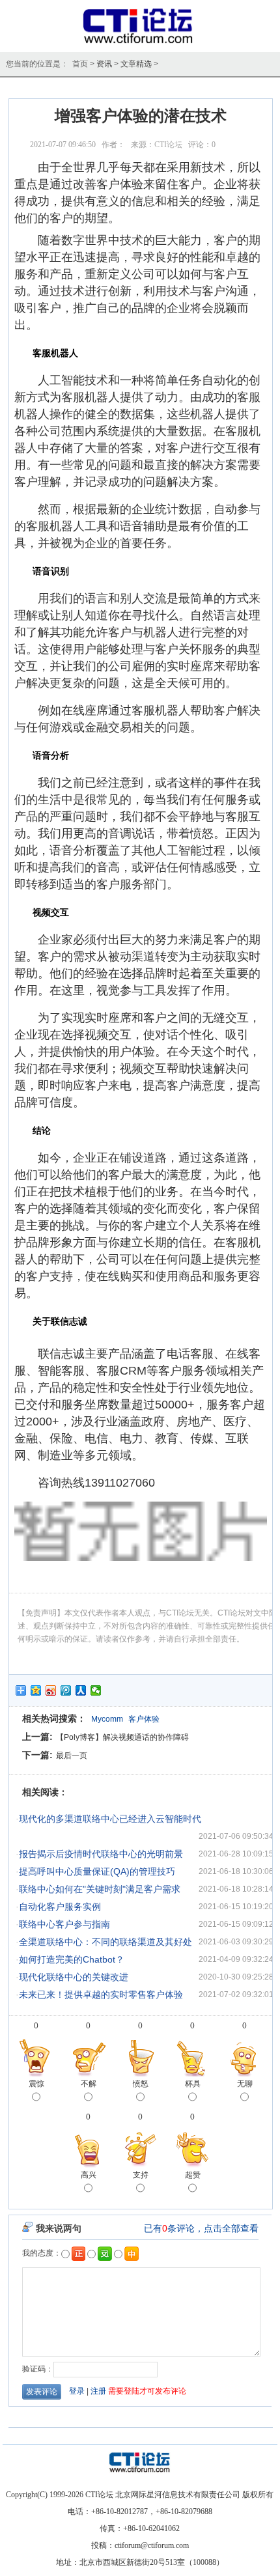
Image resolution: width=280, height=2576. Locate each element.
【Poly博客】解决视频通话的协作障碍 (122, 1737)
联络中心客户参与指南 (64, 1924)
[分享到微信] (96, 1690)
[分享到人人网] (81, 1690)
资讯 (104, 64)
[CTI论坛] (140, 43)
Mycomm (107, 1719)
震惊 (36, 2084)
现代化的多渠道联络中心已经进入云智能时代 (110, 1819)
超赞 (193, 2175)
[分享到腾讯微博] (66, 1690)
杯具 (193, 2084)
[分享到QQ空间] (36, 1690)
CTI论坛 (168, 145)
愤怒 (141, 2084)
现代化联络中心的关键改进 (74, 1977)
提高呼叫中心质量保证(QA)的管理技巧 (97, 1871)
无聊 (245, 2084)
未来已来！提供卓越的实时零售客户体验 (101, 1995)
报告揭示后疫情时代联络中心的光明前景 (101, 1854)
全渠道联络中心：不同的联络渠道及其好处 (105, 1942)
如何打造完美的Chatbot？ (72, 1959)
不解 (89, 2084)
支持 (141, 2175)
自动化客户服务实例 (60, 1907)
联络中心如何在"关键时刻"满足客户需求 (100, 1889)
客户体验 (144, 1719)
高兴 (89, 2175)
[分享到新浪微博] (51, 1690)
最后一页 (72, 1756)
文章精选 (136, 64)
